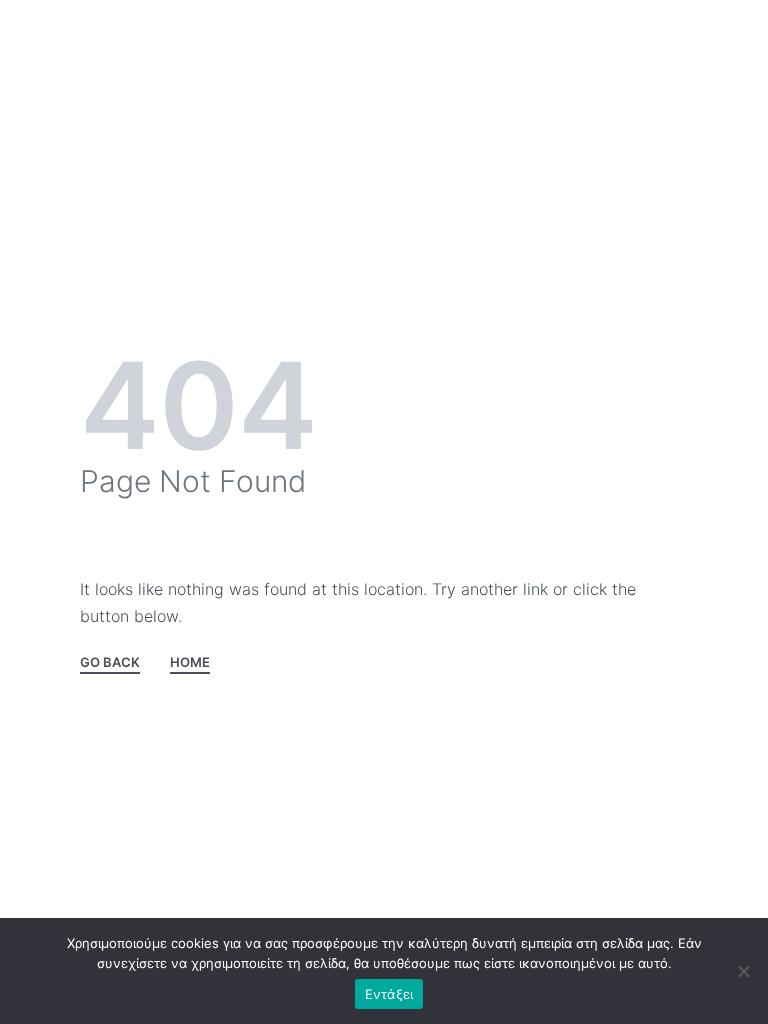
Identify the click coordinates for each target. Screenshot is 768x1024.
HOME (190, 663)
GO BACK (110, 663)
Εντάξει (389, 994)
